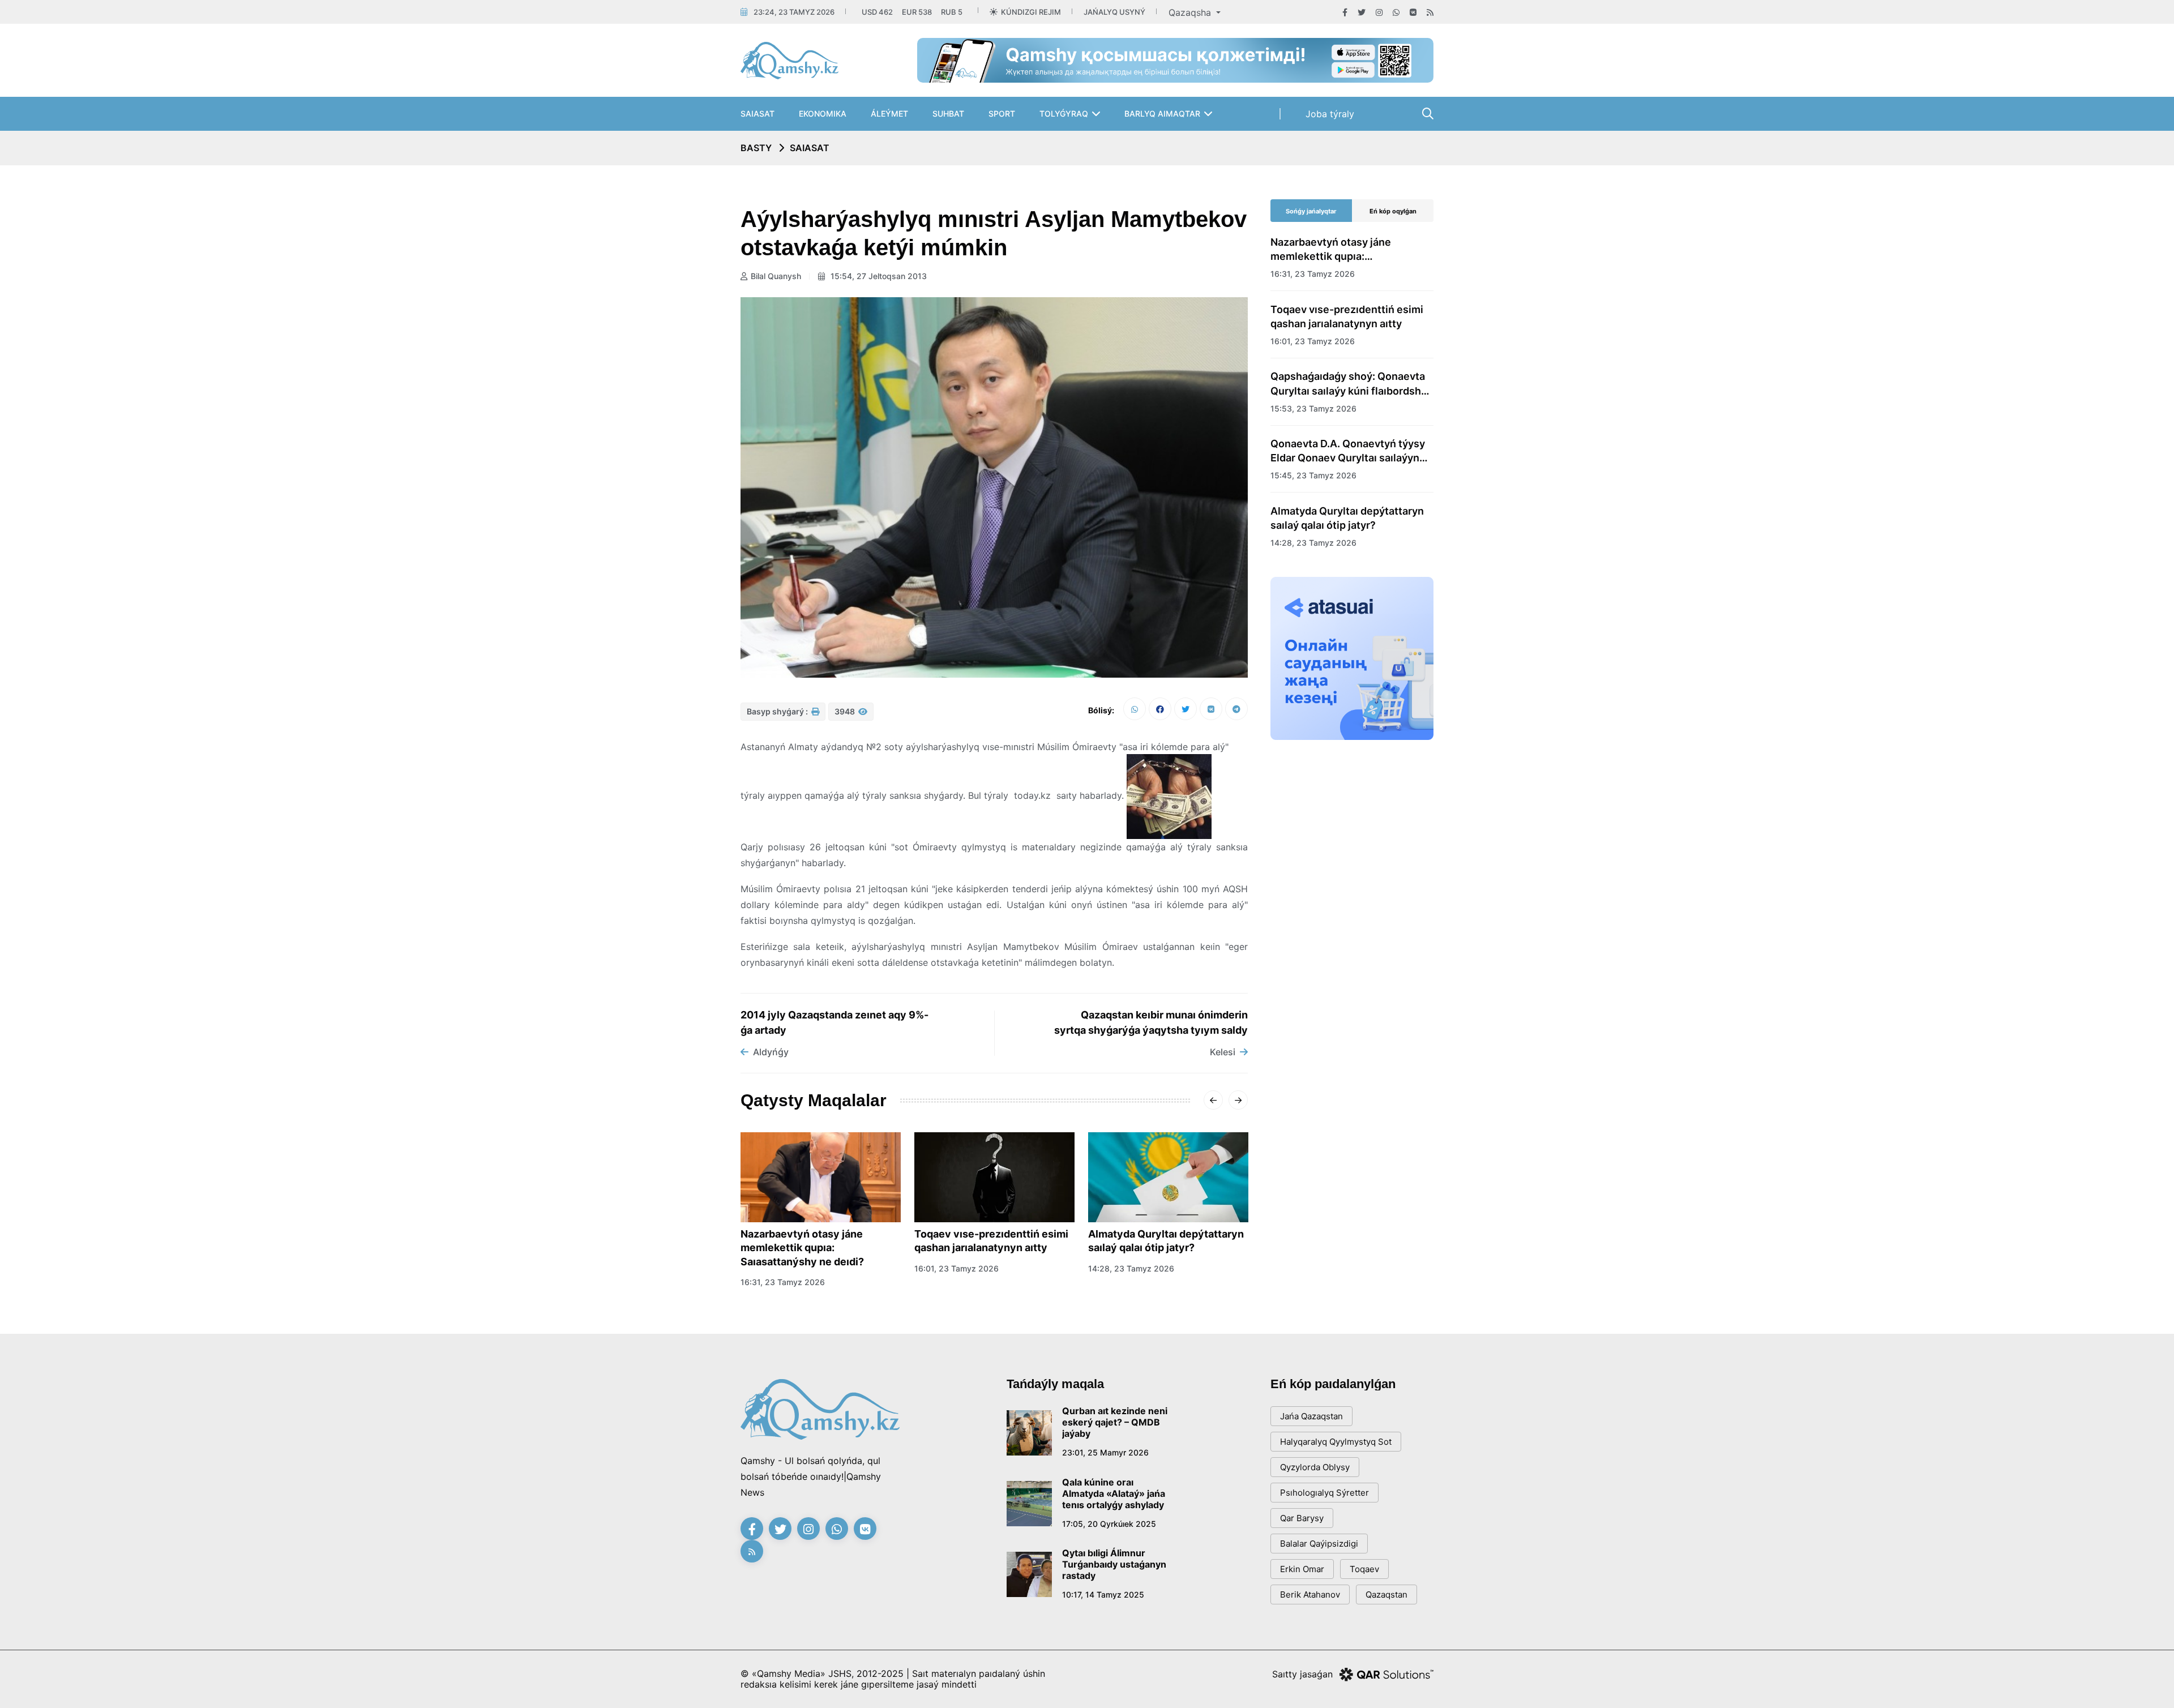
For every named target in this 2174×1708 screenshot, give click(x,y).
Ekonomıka (823, 114)
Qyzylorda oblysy (1315, 1467)
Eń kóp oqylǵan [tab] (1393, 211)
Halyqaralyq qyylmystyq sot (1336, 1442)
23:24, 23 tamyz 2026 (794, 12)
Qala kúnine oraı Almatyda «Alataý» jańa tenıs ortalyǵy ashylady (1114, 1493)
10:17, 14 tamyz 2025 (1103, 1594)
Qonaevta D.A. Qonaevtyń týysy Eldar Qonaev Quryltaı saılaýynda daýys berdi (1351, 451)
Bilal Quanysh (776, 276)
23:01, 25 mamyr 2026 (1105, 1452)
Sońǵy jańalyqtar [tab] (1311, 211)
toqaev (1364, 1569)
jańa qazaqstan (1311, 1416)
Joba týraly (1330, 114)
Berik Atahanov (1310, 1594)
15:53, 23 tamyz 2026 (1313, 408)
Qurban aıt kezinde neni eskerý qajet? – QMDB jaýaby (1115, 1422)
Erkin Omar (1302, 1569)
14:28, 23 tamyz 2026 (1131, 1268)
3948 (846, 711)
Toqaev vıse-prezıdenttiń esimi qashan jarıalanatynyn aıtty (991, 1241)
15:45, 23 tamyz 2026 (1313, 475)
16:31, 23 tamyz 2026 (783, 1282)
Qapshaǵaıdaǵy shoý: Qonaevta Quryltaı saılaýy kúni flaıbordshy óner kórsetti (1349, 384)
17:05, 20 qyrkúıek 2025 (1109, 1524)
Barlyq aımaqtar (1162, 114)
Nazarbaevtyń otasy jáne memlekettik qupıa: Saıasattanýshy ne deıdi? (802, 1248)
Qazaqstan (1386, 1594)
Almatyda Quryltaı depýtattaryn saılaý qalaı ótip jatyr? (1166, 1241)
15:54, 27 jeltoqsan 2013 (878, 276)
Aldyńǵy (771, 1052)
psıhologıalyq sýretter (1324, 1493)
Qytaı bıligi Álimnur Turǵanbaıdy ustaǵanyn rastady (1114, 1564)
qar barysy (1302, 1518)
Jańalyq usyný (1114, 12)
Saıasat (758, 114)
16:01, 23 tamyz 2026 (957, 1268)
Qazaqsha (1191, 12)
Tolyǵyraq (1064, 114)
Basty (756, 148)
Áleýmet (889, 114)
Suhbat (948, 114)
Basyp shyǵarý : (778, 711)
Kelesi (1223, 1052)
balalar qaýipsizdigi (1319, 1544)
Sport (1002, 114)
